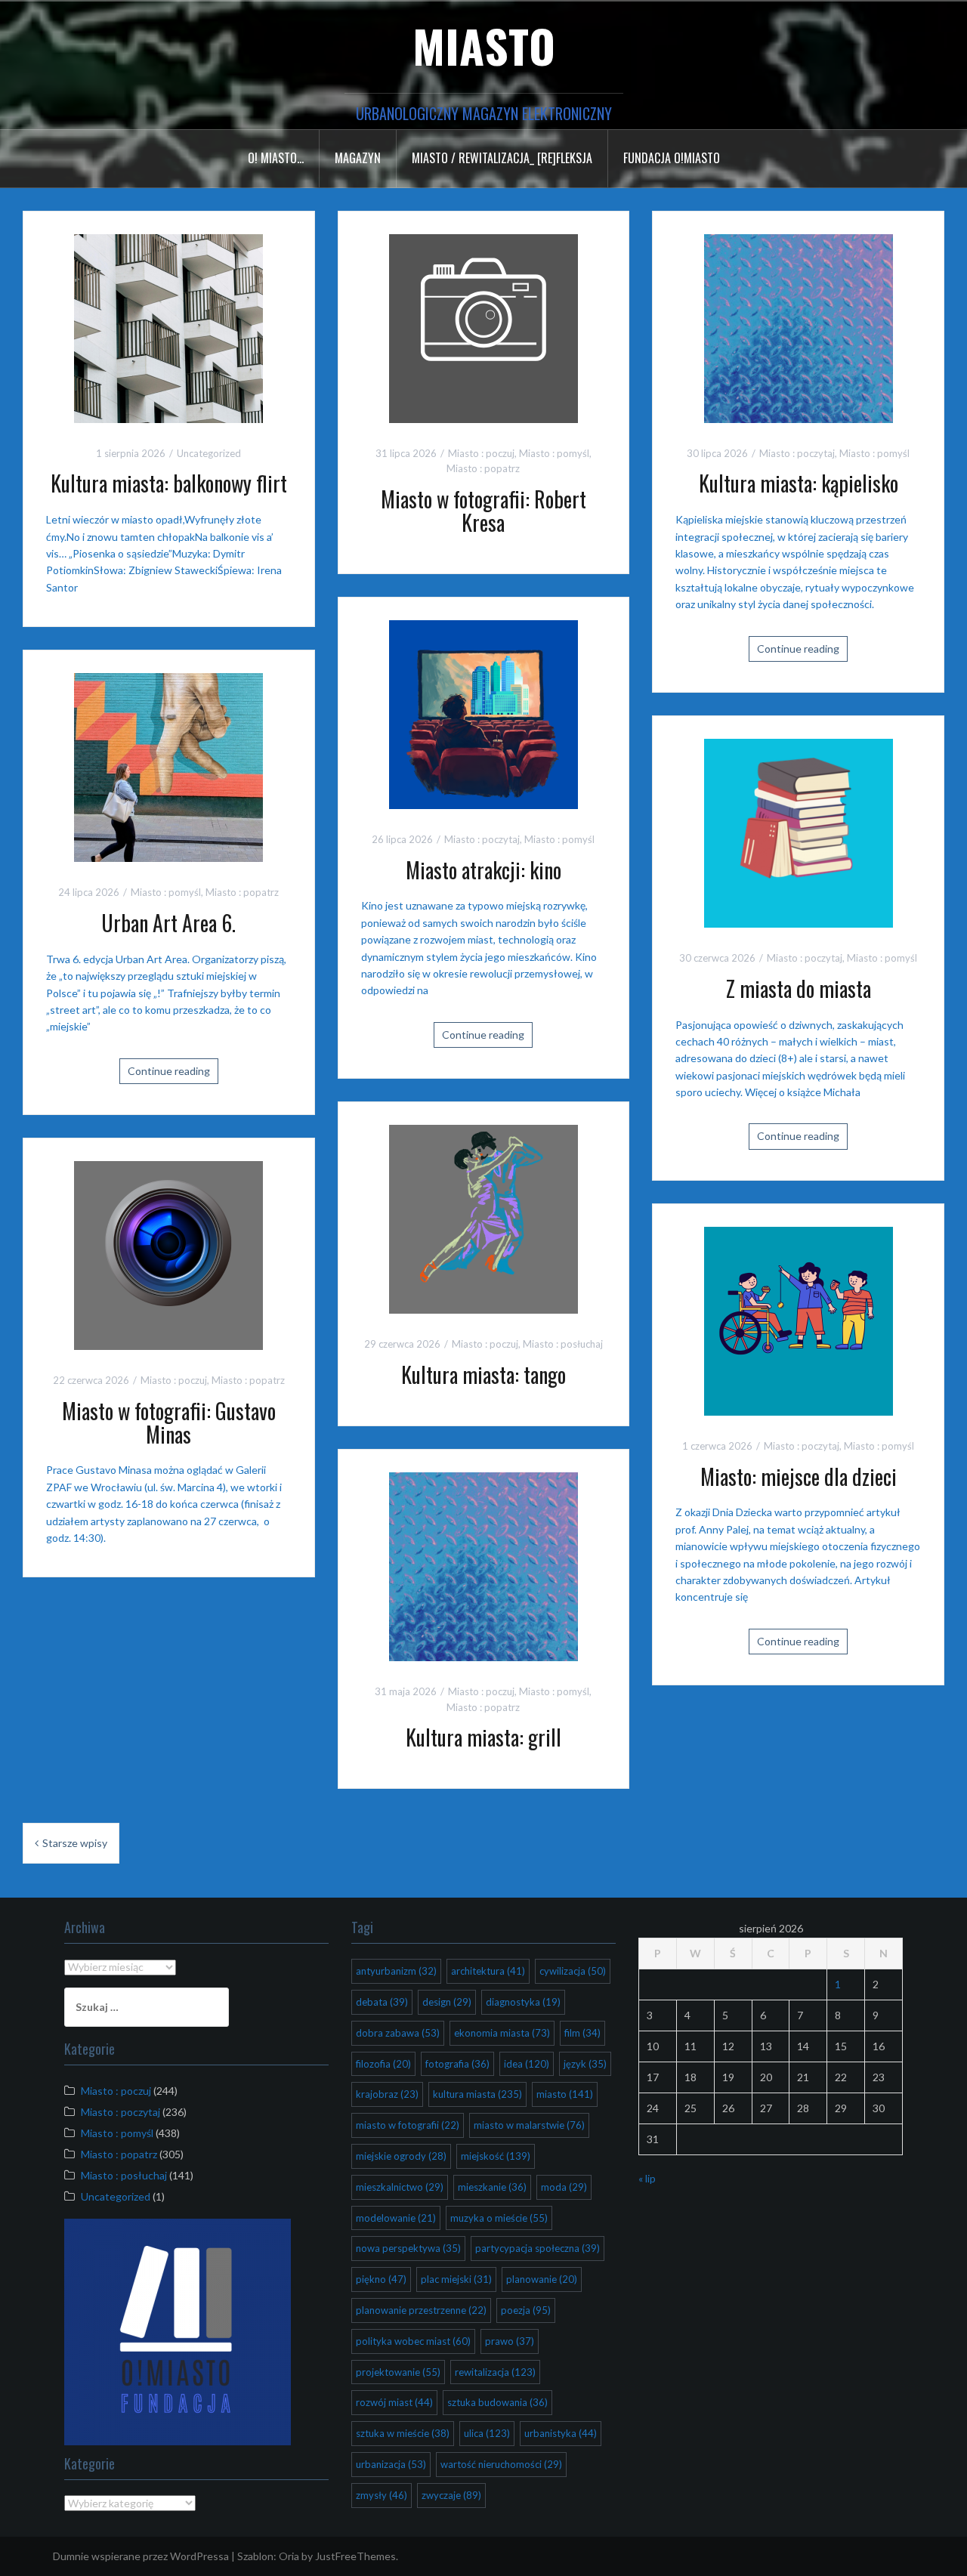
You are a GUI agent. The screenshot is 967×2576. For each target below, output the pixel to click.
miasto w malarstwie (529, 2125)
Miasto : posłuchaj (563, 1344)
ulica (487, 2433)
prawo (510, 2341)
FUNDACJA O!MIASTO (672, 158)
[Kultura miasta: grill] (483, 1565)
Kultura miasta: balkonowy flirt (169, 483)
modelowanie (396, 2218)
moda (564, 2187)
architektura (488, 1971)
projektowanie (398, 2372)
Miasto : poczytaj (797, 453)
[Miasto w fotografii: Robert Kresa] (483, 327)
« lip (647, 2178)
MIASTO (484, 45)
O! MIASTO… (276, 158)
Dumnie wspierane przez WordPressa (141, 2556)
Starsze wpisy (75, 1843)
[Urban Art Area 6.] (168, 766)
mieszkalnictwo (400, 2187)
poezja (526, 2310)
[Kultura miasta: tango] (483, 1218)
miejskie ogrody (401, 2156)
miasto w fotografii (408, 2125)
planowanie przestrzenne (421, 2310)
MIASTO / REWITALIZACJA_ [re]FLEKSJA (502, 158)
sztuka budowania (497, 2402)
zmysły (382, 2495)
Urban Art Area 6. (168, 923)
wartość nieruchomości (501, 2464)
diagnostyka (523, 2002)
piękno (381, 2279)
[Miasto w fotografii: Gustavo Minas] (168, 1254)
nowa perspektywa (408, 2248)
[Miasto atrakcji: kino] (483, 713)
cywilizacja (573, 1971)
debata (382, 2002)
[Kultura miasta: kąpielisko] (799, 327)
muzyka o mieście (499, 2218)
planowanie (542, 2279)
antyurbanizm (396, 1971)
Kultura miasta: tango (483, 1374)
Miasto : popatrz (483, 468)
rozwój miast (394, 2402)
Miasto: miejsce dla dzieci (799, 1476)
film (582, 2033)
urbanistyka (561, 2433)
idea (527, 2064)
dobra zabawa (398, 2033)
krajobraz (387, 2094)
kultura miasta (477, 2094)
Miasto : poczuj (481, 453)
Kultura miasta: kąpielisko (799, 483)
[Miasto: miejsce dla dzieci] (799, 1319)
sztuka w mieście (403, 2433)
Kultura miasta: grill (483, 1737)
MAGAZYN (358, 158)
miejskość (496, 2156)
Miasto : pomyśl (554, 453)
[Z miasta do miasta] (799, 831)
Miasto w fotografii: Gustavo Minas (169, 1422)
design (447, 2002)
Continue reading (798, 649)
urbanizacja (391, 2464)
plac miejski (456, 2279)
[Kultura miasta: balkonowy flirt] (168, 327)
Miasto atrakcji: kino (483, 870)
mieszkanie (492, 2187)
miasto (565, 2094)
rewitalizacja (495, 2372)
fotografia (457, 2064)
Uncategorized (209, 453)
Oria (289, 2556)
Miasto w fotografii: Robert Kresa (483, 511)
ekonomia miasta (502, 2033)
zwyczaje (451, 2495)
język (585, 2064)
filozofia (383, 2064)
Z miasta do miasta (799, 988)
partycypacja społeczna (538, 2248)
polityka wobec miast (413, 2341)
